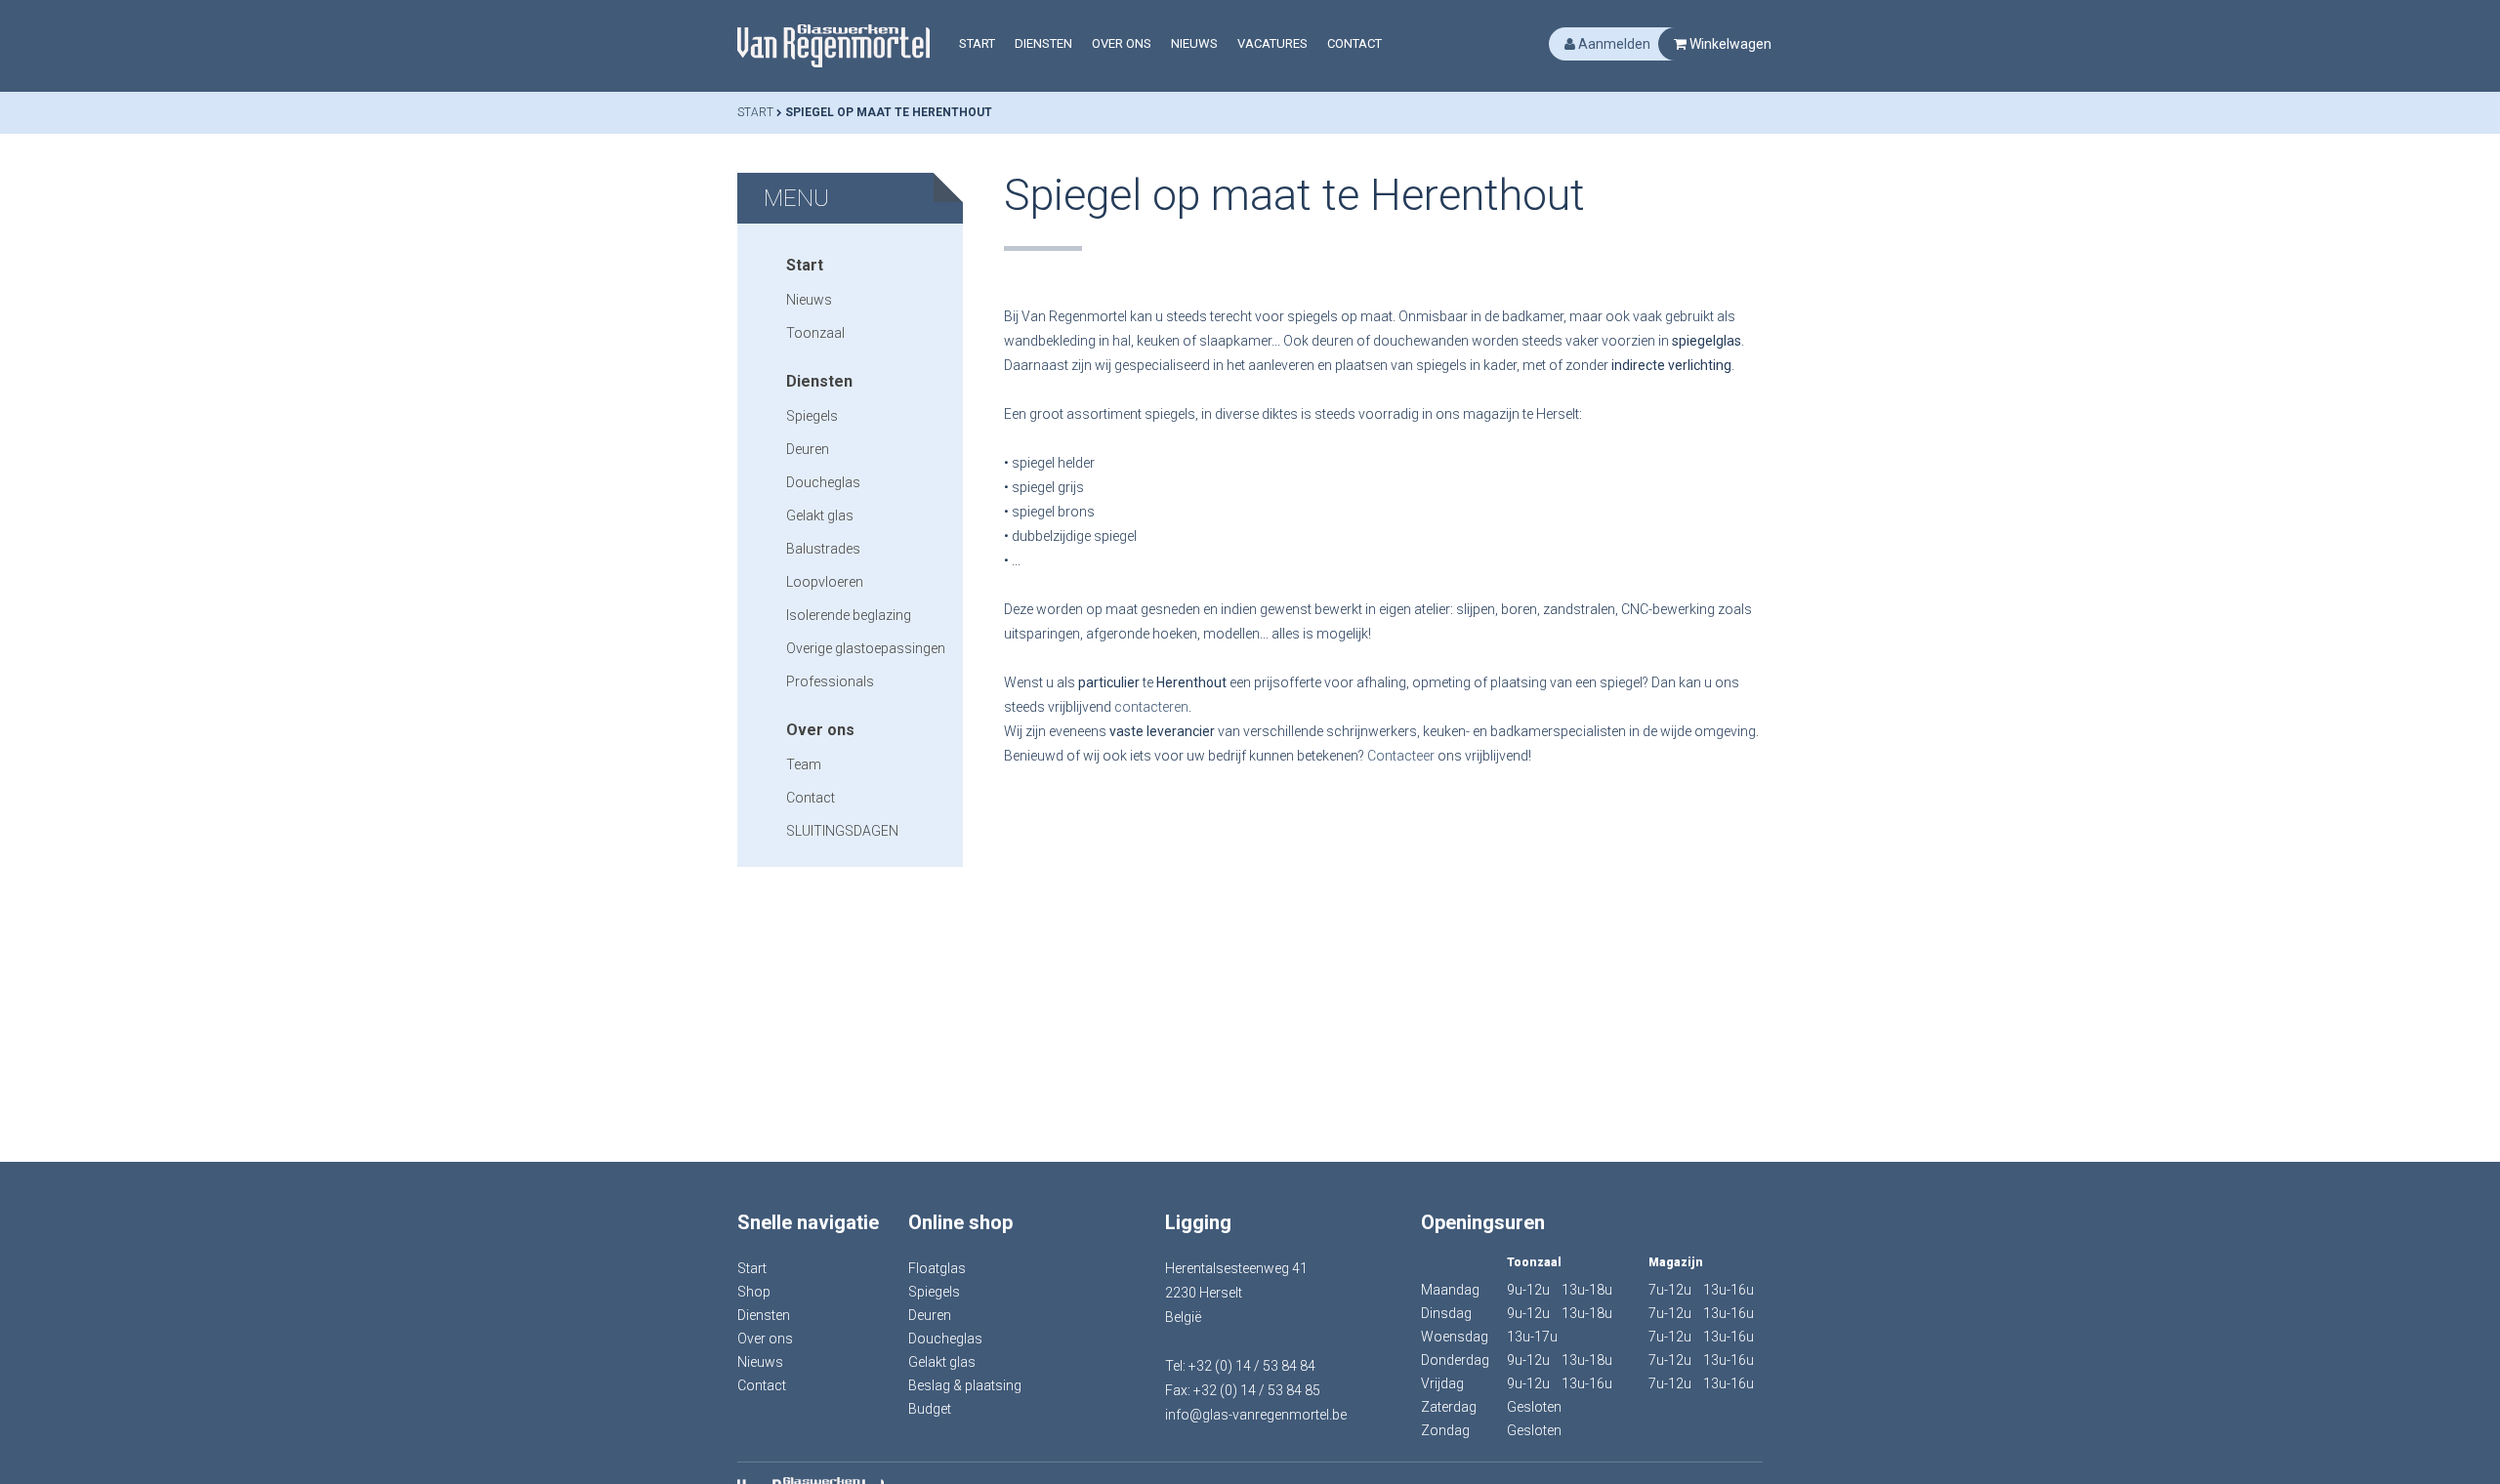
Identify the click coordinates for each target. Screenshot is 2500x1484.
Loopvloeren (825, 582)
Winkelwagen (1729, 44)
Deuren (808, 449)
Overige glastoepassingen (866, 648)
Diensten (1043, 43)
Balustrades (823, 549)
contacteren (1151, 707)
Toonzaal (815, 333)
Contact (1354, 43)
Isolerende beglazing (849, 615)
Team (804, 764)
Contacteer (1402, 756)
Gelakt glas (820, 515)
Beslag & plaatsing (965, 1385)
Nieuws (1194, 43)
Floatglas (937, 1268)
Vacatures (1272, 43)
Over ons (1122, 43)
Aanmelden (1613, 44)
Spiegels (812, 416)
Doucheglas (823, 482)
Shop (754, 1292)
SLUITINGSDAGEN (842, 831)
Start (977, 43)
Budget (930, 1409)
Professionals (830, 681)
